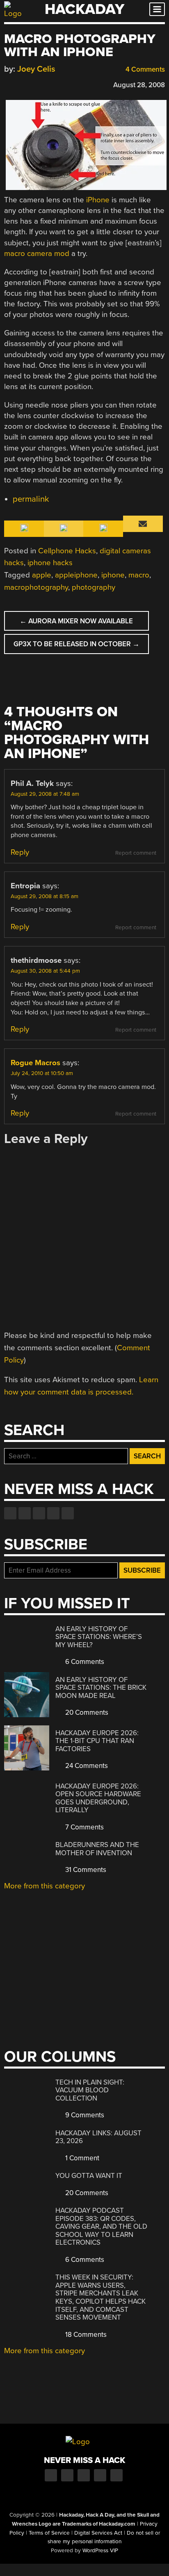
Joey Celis (36, 69)
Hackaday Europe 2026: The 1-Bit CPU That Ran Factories (97, 1741)
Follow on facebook (10, 1513)
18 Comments (85, 2335)
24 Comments (86, 1766)
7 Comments (84, 1827)
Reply (20, 852)
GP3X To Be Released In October (77, 644)
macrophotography (36, 587)
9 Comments (84, 2115)
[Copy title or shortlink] (56, 84)
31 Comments (85, 1870)
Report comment (136, 853)
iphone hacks (50, 563)
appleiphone (76, 575)
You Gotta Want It (89, 2176)
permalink (31, 499)
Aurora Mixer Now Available (76, 621)
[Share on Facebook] (8, 84)
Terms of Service (49, 2533)
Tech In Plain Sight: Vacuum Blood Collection (90, 2090)
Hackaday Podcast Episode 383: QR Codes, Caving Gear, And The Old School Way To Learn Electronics (101, 2226)
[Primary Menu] (157, 9)
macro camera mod (37, 254)
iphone (113, 575)
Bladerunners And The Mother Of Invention (97, 1849)
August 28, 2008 (139, 85)
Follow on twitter (25, 1513)
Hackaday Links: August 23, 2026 (98, 2137)
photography (94, 587)
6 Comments (84, 1662)
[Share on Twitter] (20, 84)
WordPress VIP (100, 2551)
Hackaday (84, 9)
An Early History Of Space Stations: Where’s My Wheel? (99, 1637)
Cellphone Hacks (67, 551)
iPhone (98, 200)
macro (139, 575)
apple (42, 575)
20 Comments (86, 1712)
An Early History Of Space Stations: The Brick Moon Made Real (101, 1688)
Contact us (68, 1513)
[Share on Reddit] (44, 84)
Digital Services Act (98, 2533)
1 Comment (81, 2158)
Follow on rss (53, 1513)
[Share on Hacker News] (32, 84)
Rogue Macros (35, 1063)
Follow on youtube (39, 1513)
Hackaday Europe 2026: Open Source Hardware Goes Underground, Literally (98, 1798)
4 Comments (144, 69)
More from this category (45, 1886)
